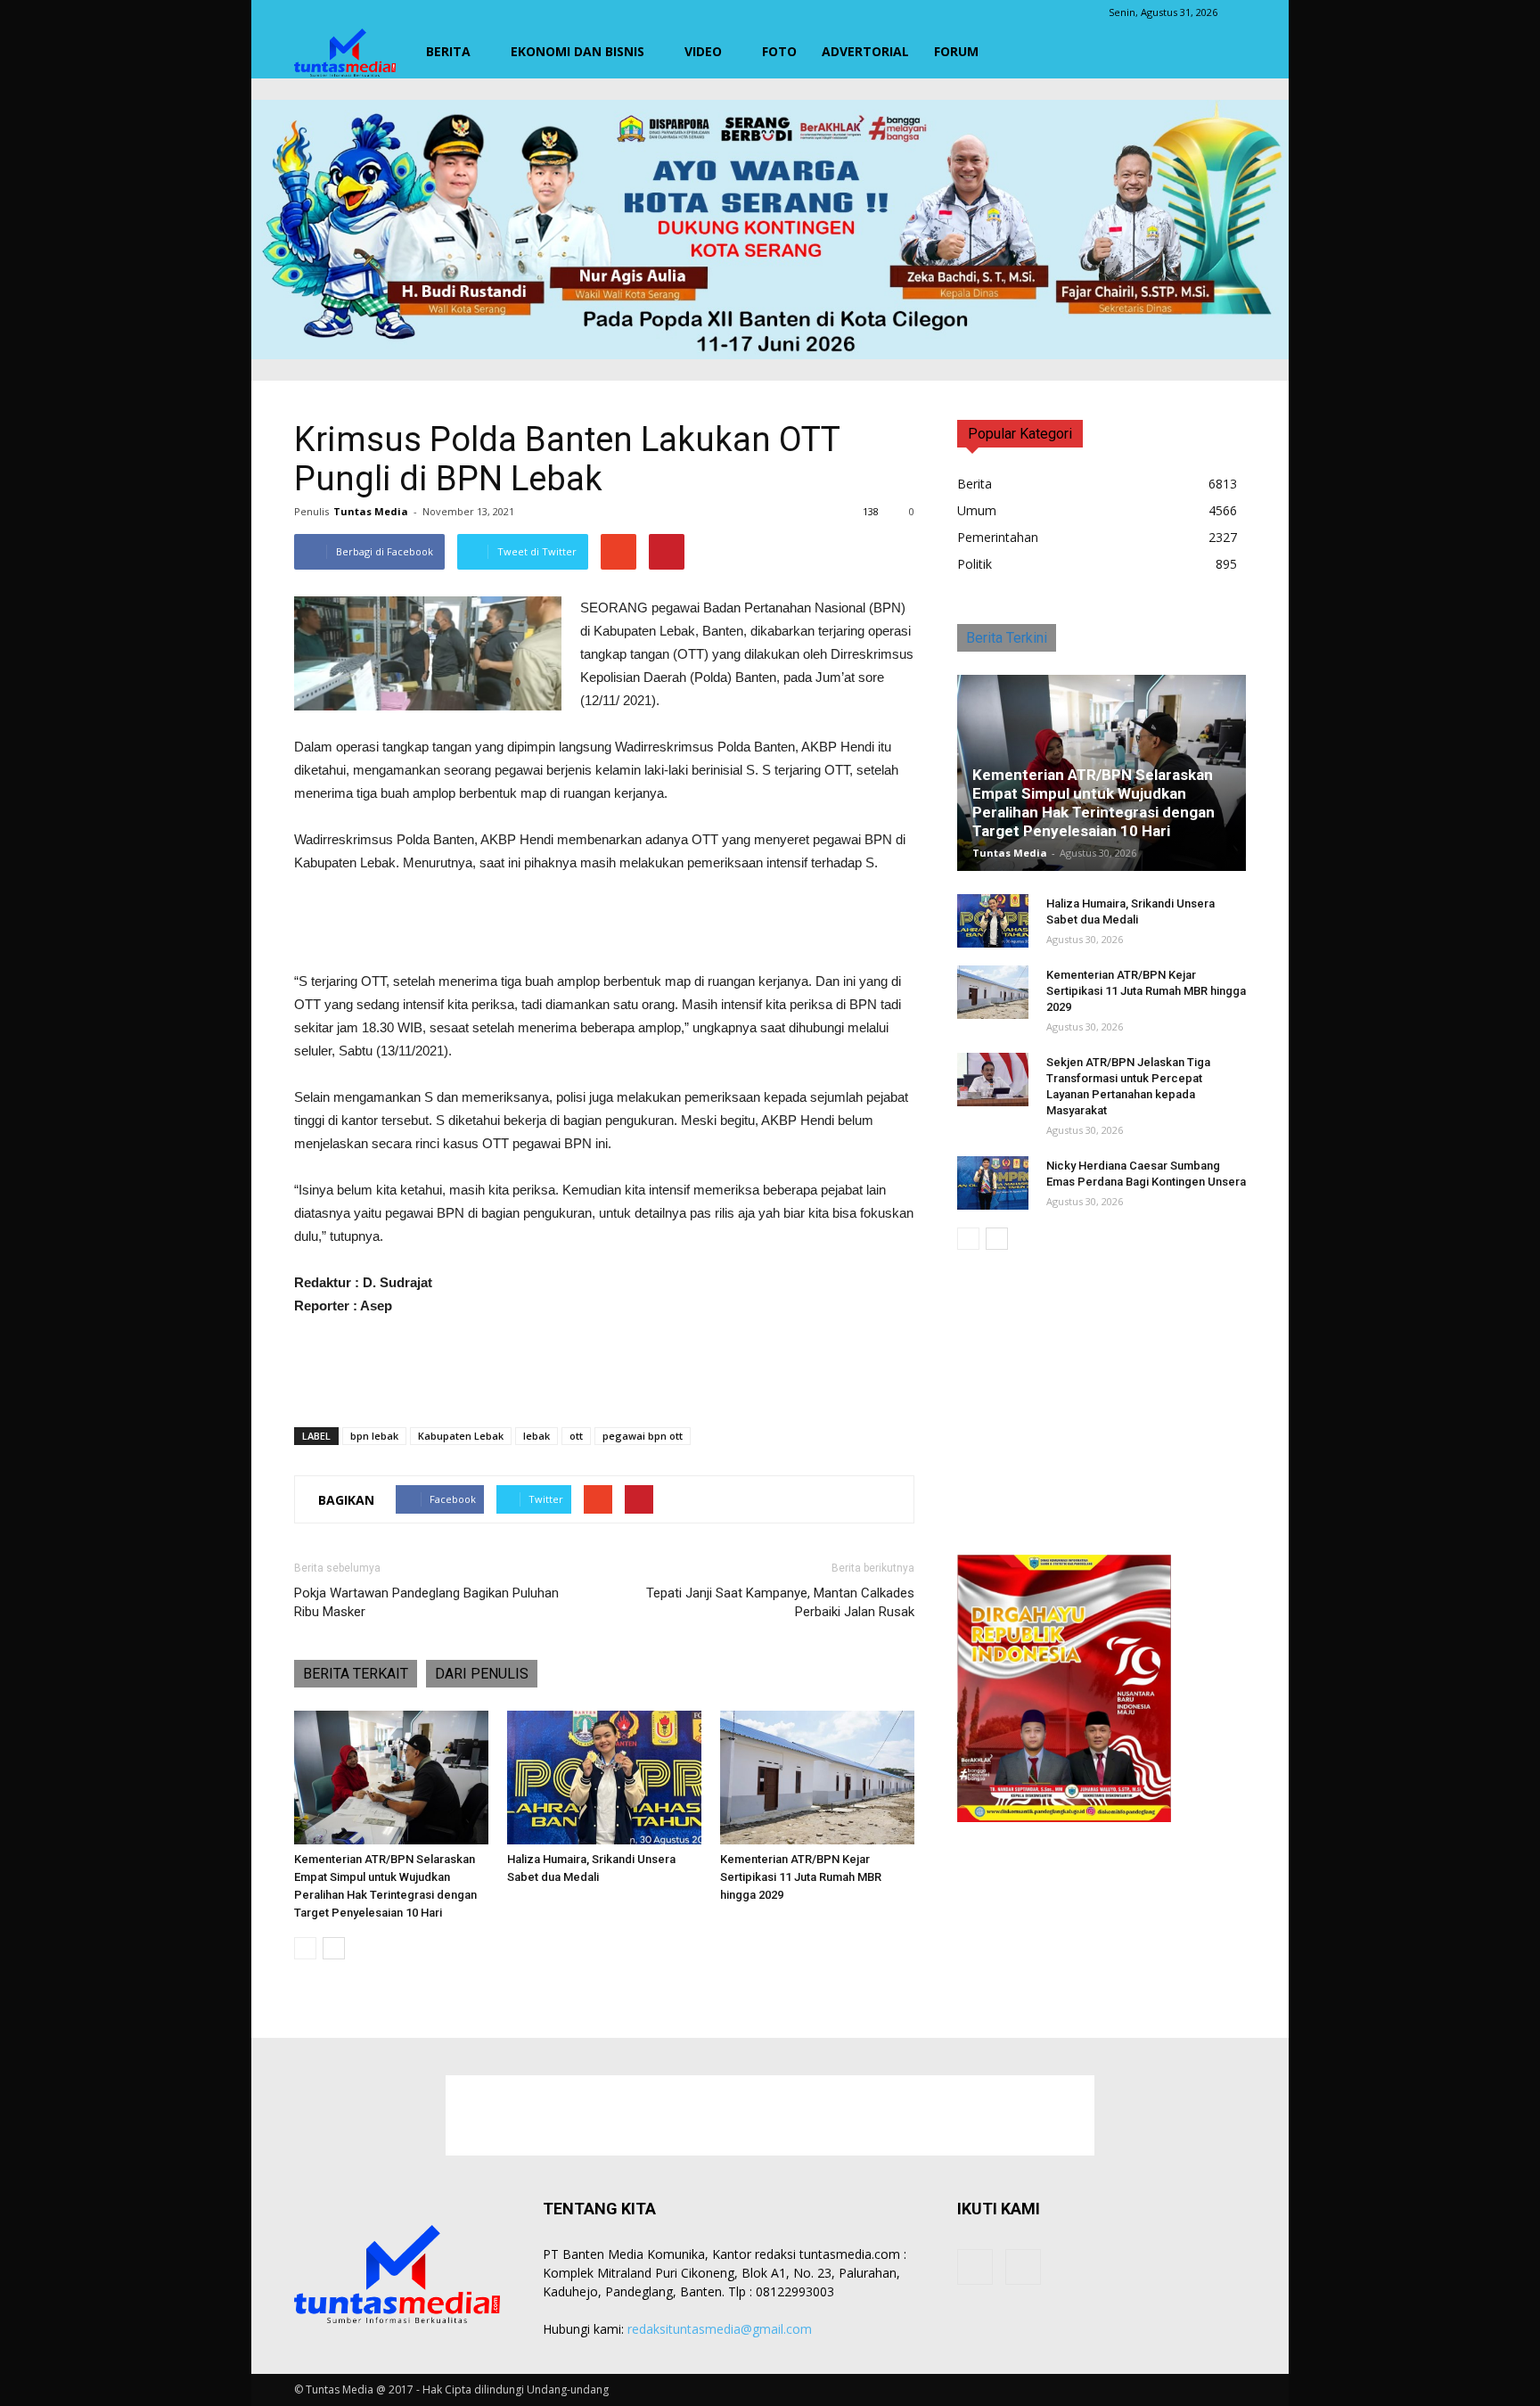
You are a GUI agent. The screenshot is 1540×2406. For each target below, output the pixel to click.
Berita (448, 51)
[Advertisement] (604, 924)
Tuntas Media (371, 511)
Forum (956, 51)
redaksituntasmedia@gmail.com (720, 2329)
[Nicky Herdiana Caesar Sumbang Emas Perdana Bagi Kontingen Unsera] (993, 1183)
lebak (537, 1436)
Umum (977, 510)
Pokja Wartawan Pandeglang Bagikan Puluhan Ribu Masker (426, 1602)
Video (703, 51)
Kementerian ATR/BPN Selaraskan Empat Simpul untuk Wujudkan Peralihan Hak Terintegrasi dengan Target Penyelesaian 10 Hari (1094, 803)
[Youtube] (1023, 2267)
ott (576, 1436)
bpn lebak (374, 1436)
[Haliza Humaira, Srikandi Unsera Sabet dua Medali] (604, 1778)
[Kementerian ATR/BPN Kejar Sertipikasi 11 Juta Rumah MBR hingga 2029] (817, 1778)
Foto (779, 51)
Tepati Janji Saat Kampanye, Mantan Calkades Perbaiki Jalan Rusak (780, 1602)
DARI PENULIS (482, 1674)
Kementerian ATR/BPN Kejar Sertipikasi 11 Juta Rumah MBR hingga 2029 (801, 1877)
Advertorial (865, 51)
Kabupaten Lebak (461, 1436)
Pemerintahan (998, 537)
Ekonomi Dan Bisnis (577, 51)
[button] (1225, 52)
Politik (975, 564)
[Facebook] (975, 2267)
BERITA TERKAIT (356, 1674)
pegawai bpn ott (643, 1436)
